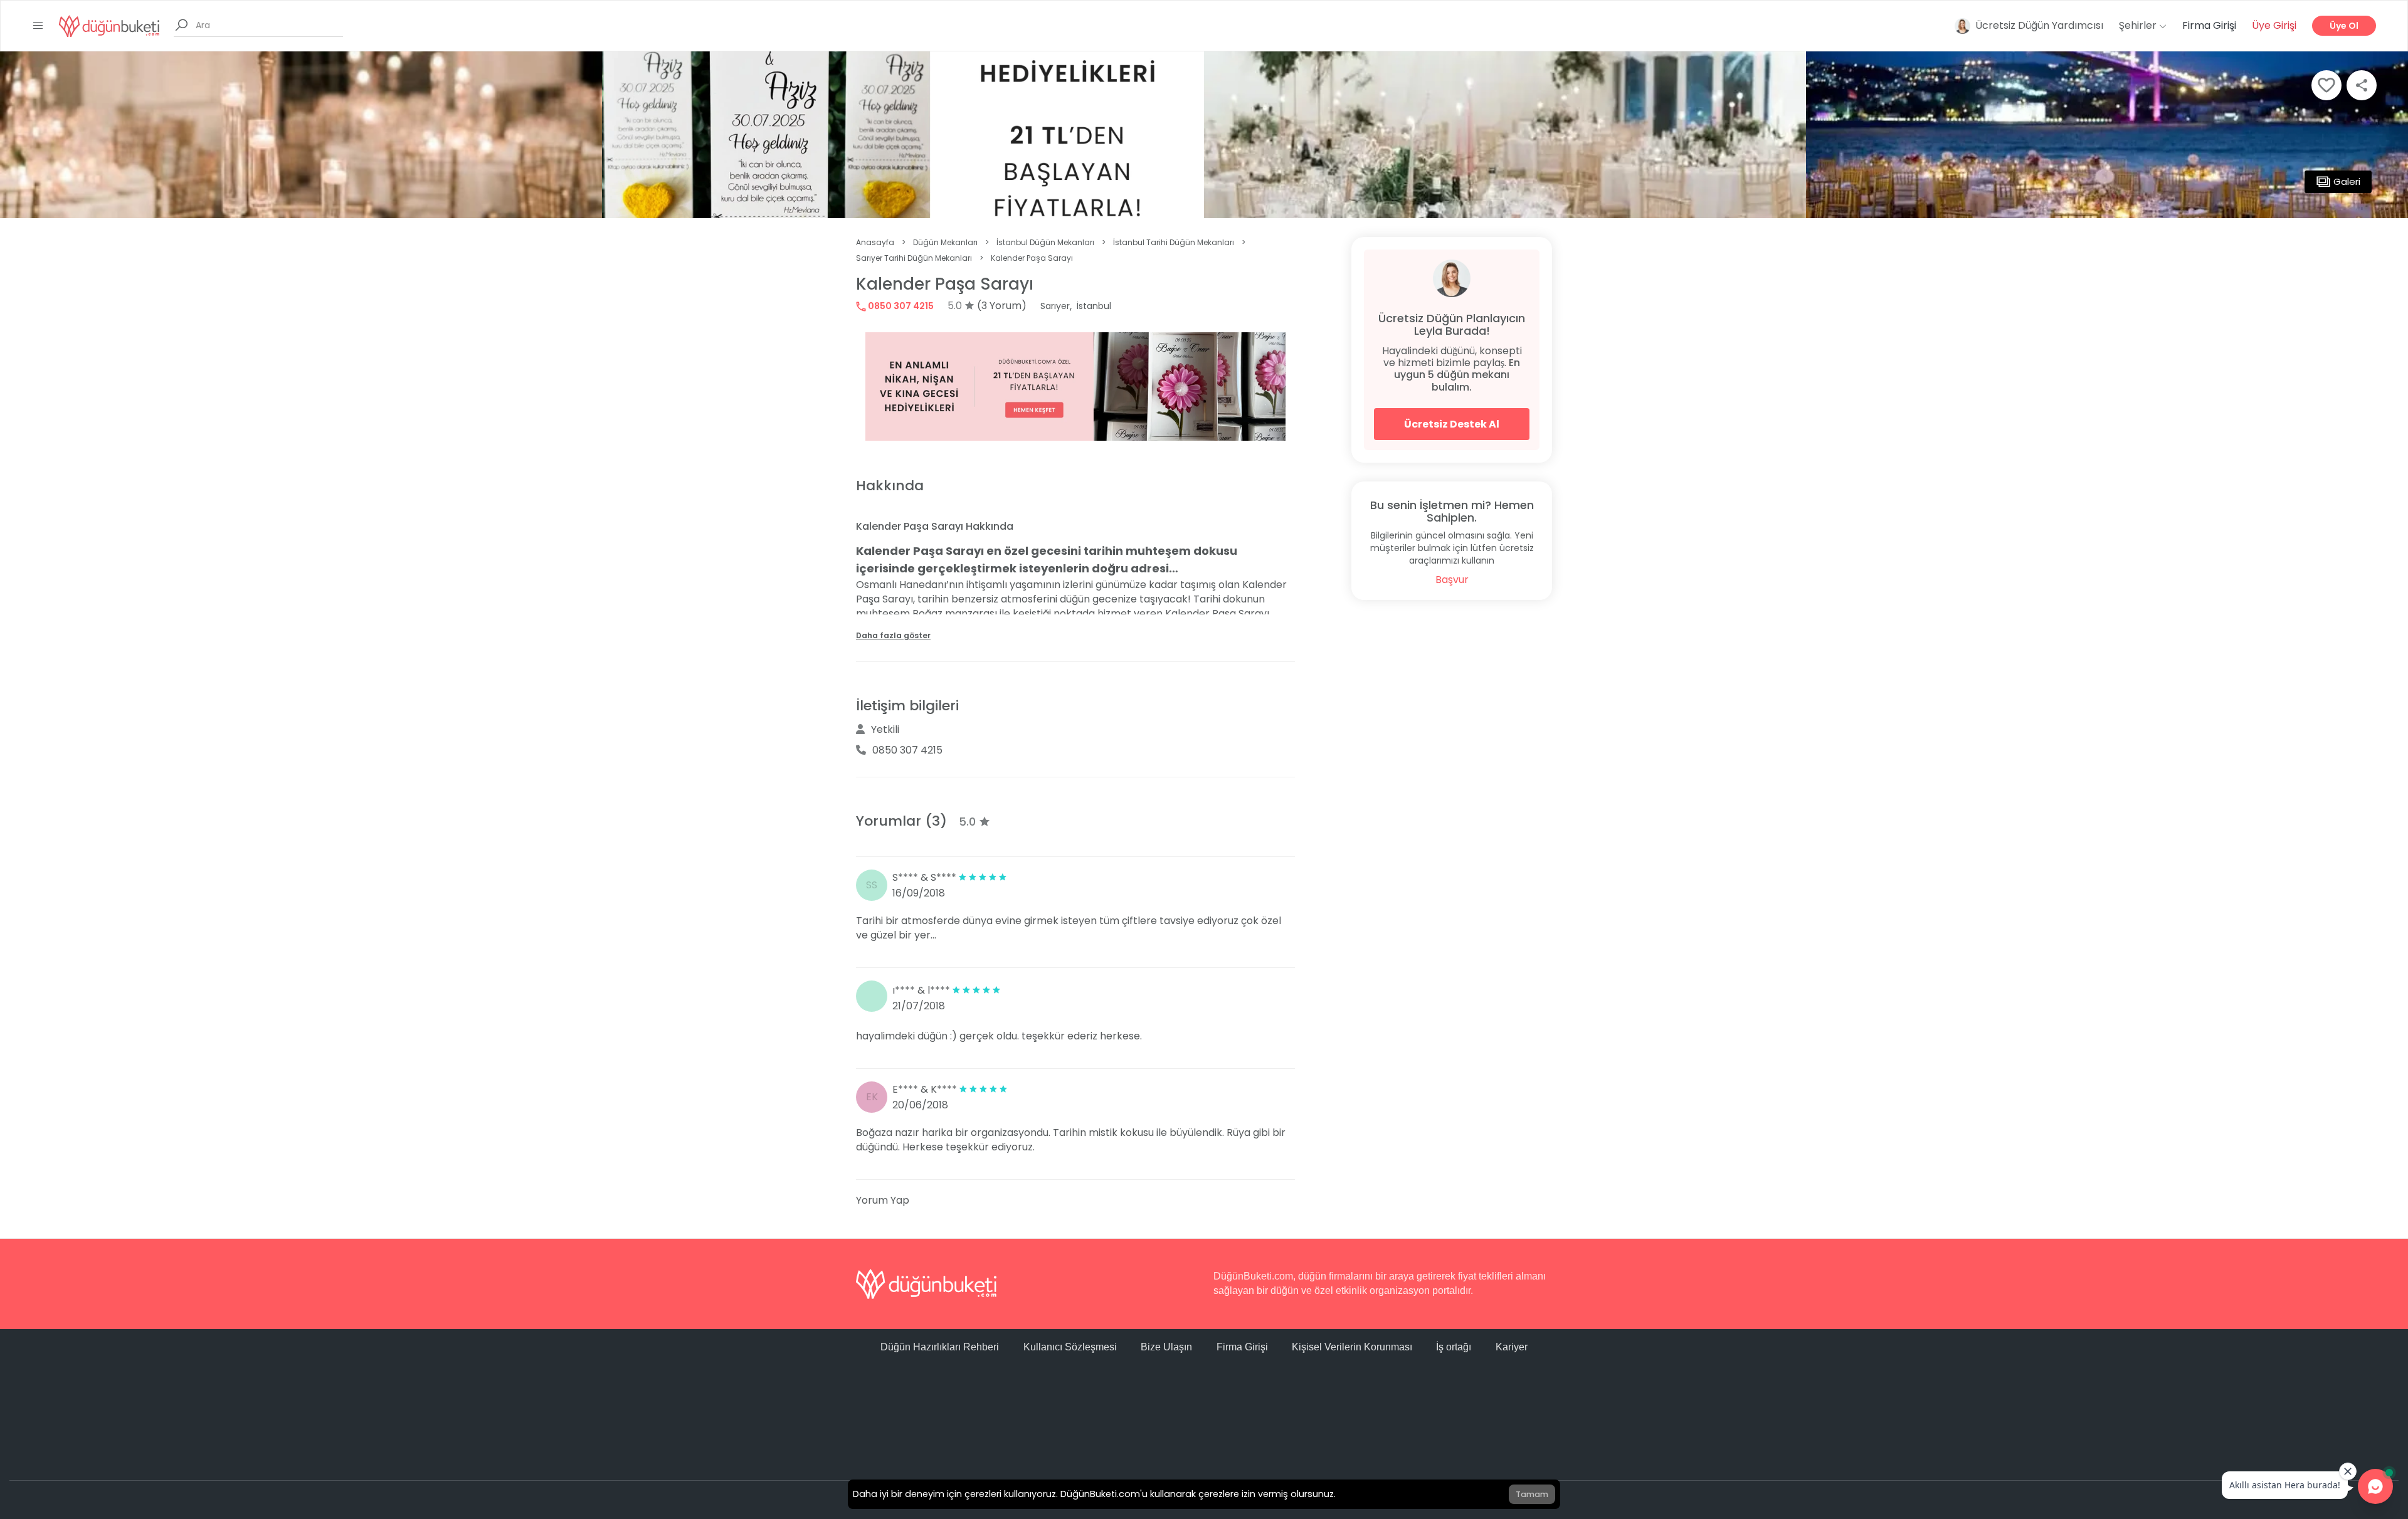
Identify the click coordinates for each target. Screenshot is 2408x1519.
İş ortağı (1454, 1347)
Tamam (1532, 1494)
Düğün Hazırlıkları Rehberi (940, 1347)
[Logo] (109, 25)
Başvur (1452, 580)
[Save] (2326, 85)
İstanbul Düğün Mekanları (1045, 242)
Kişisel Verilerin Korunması (1352, 1347)
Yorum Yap (883, 1200)
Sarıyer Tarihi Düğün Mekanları (914, 258)
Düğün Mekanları (945, 242)
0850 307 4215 (900, 306)
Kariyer (1512, 1347)
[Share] (2362, 85)
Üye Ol (2344, 26)
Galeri (2347, 181)
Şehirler (2139, 25)
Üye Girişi (2274, 25)
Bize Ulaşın (1166, 1347)
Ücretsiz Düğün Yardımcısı (2039, 25)
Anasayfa (875, 242)
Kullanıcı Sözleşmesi (1070, 1347)
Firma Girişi (2209, 25)
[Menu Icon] (38, 26)
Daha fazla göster (893, 635)
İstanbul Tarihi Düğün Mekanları (1174, 242)
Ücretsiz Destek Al (1452, 424)
